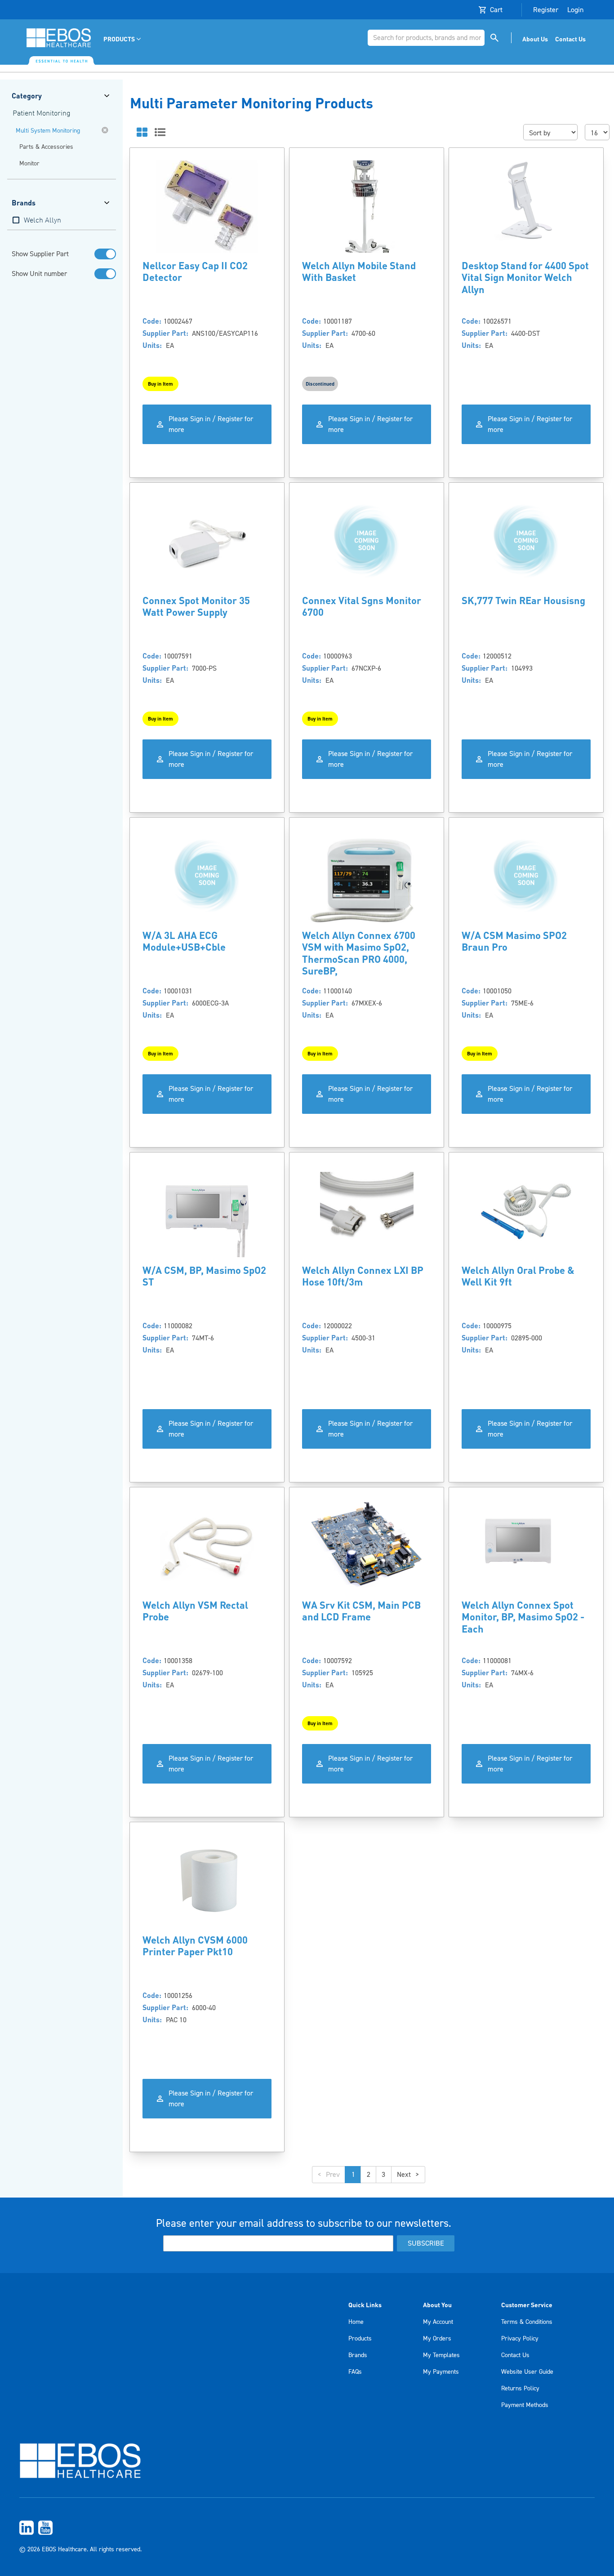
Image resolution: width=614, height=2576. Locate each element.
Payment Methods (525, 2405)
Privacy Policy (520, 2339)
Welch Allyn (42, 221)
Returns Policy (520, 2389)
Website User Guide (527, 2372)
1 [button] (353, 2175)
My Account (438, 2322)
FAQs (355, 2372)
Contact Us (515, 2355)
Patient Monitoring (42, 114)
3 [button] (383, 2175)
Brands (358, 2355)
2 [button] (369, 2175)
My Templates (441, 2355)
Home (356, 2322)
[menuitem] (123, 39)
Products (360, 2339)
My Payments (441, 2372)
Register (546, 10)
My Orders (437, 2339)
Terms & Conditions (527, 2322)
